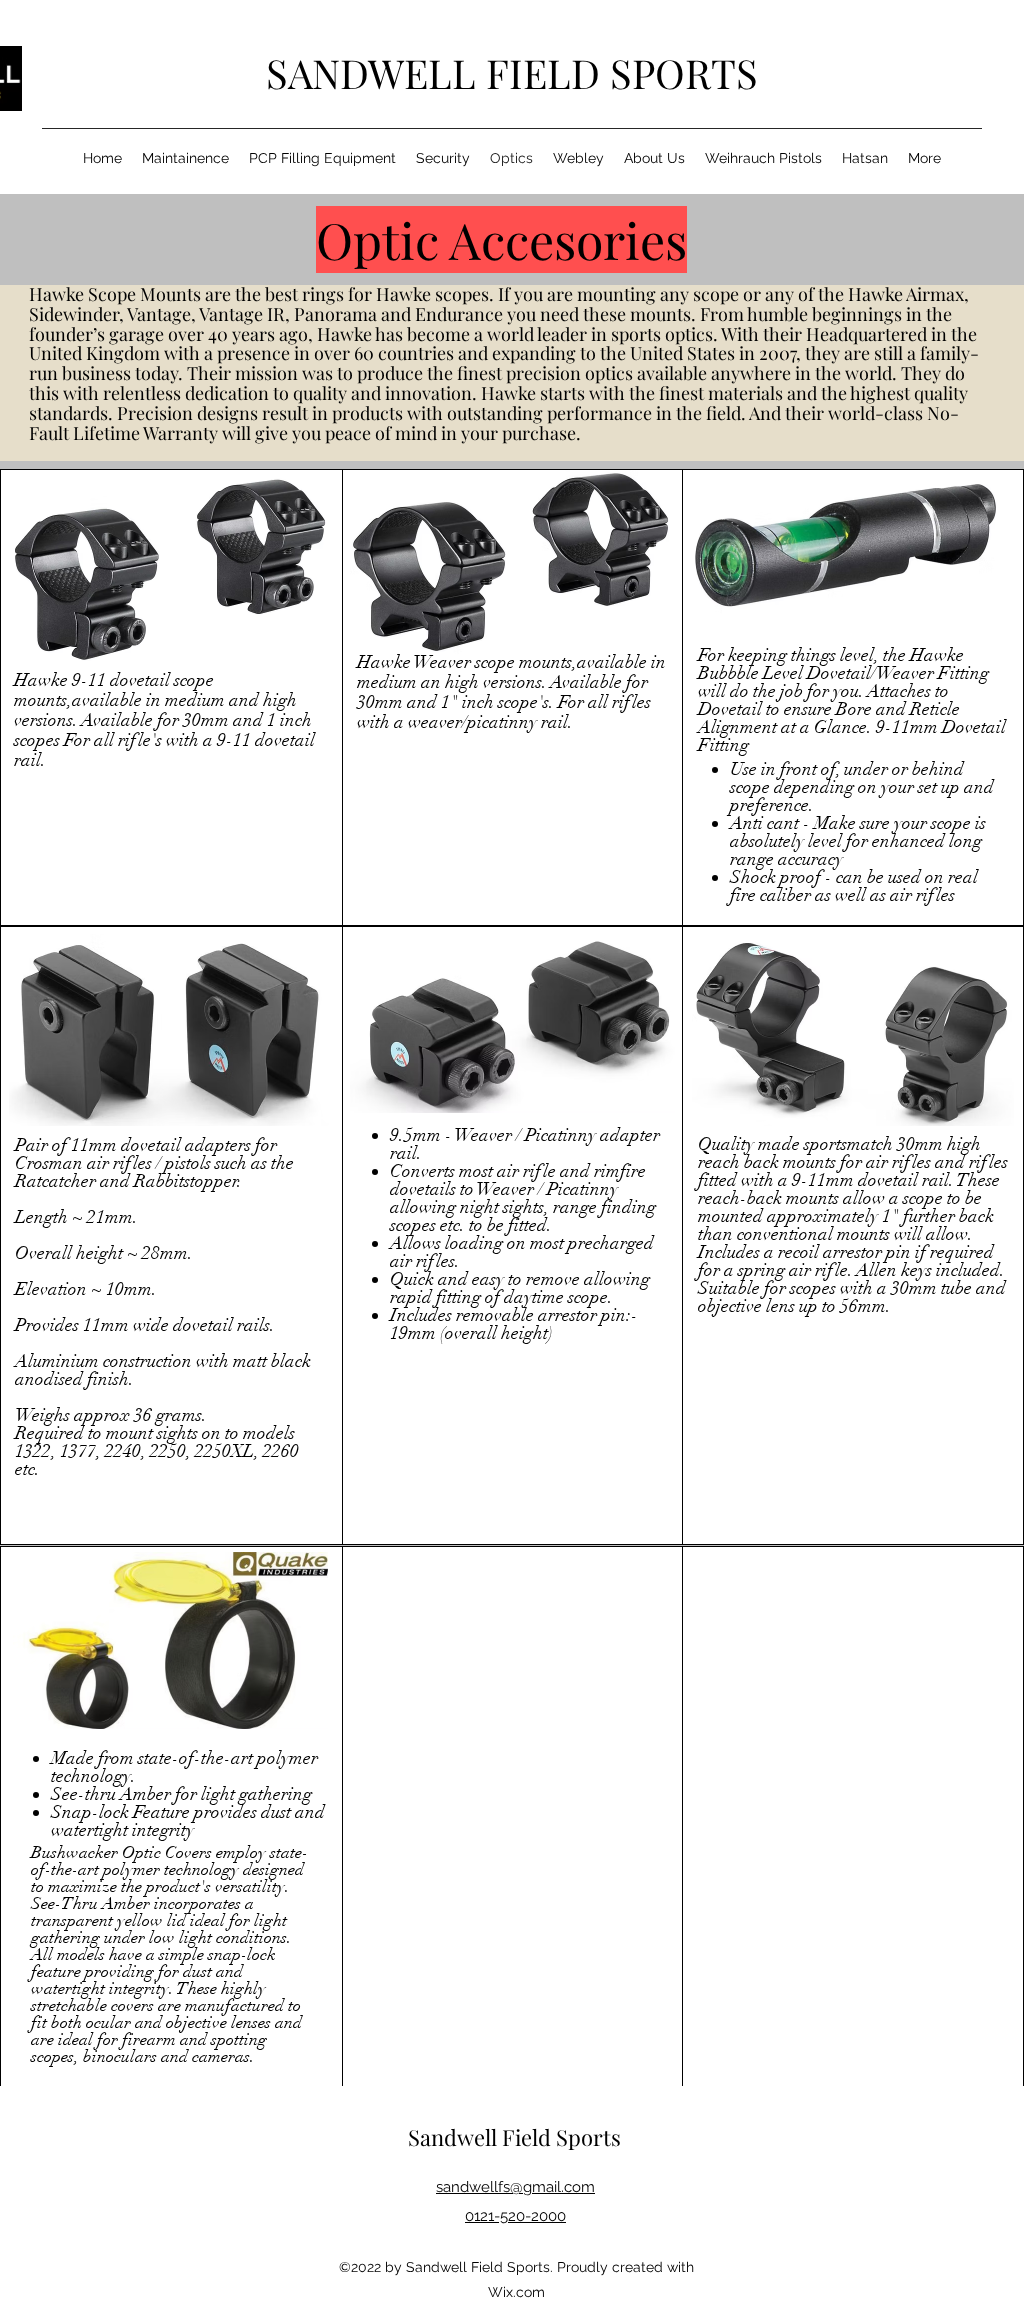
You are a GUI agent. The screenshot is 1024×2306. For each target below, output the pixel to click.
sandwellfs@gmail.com (515, 2187)
